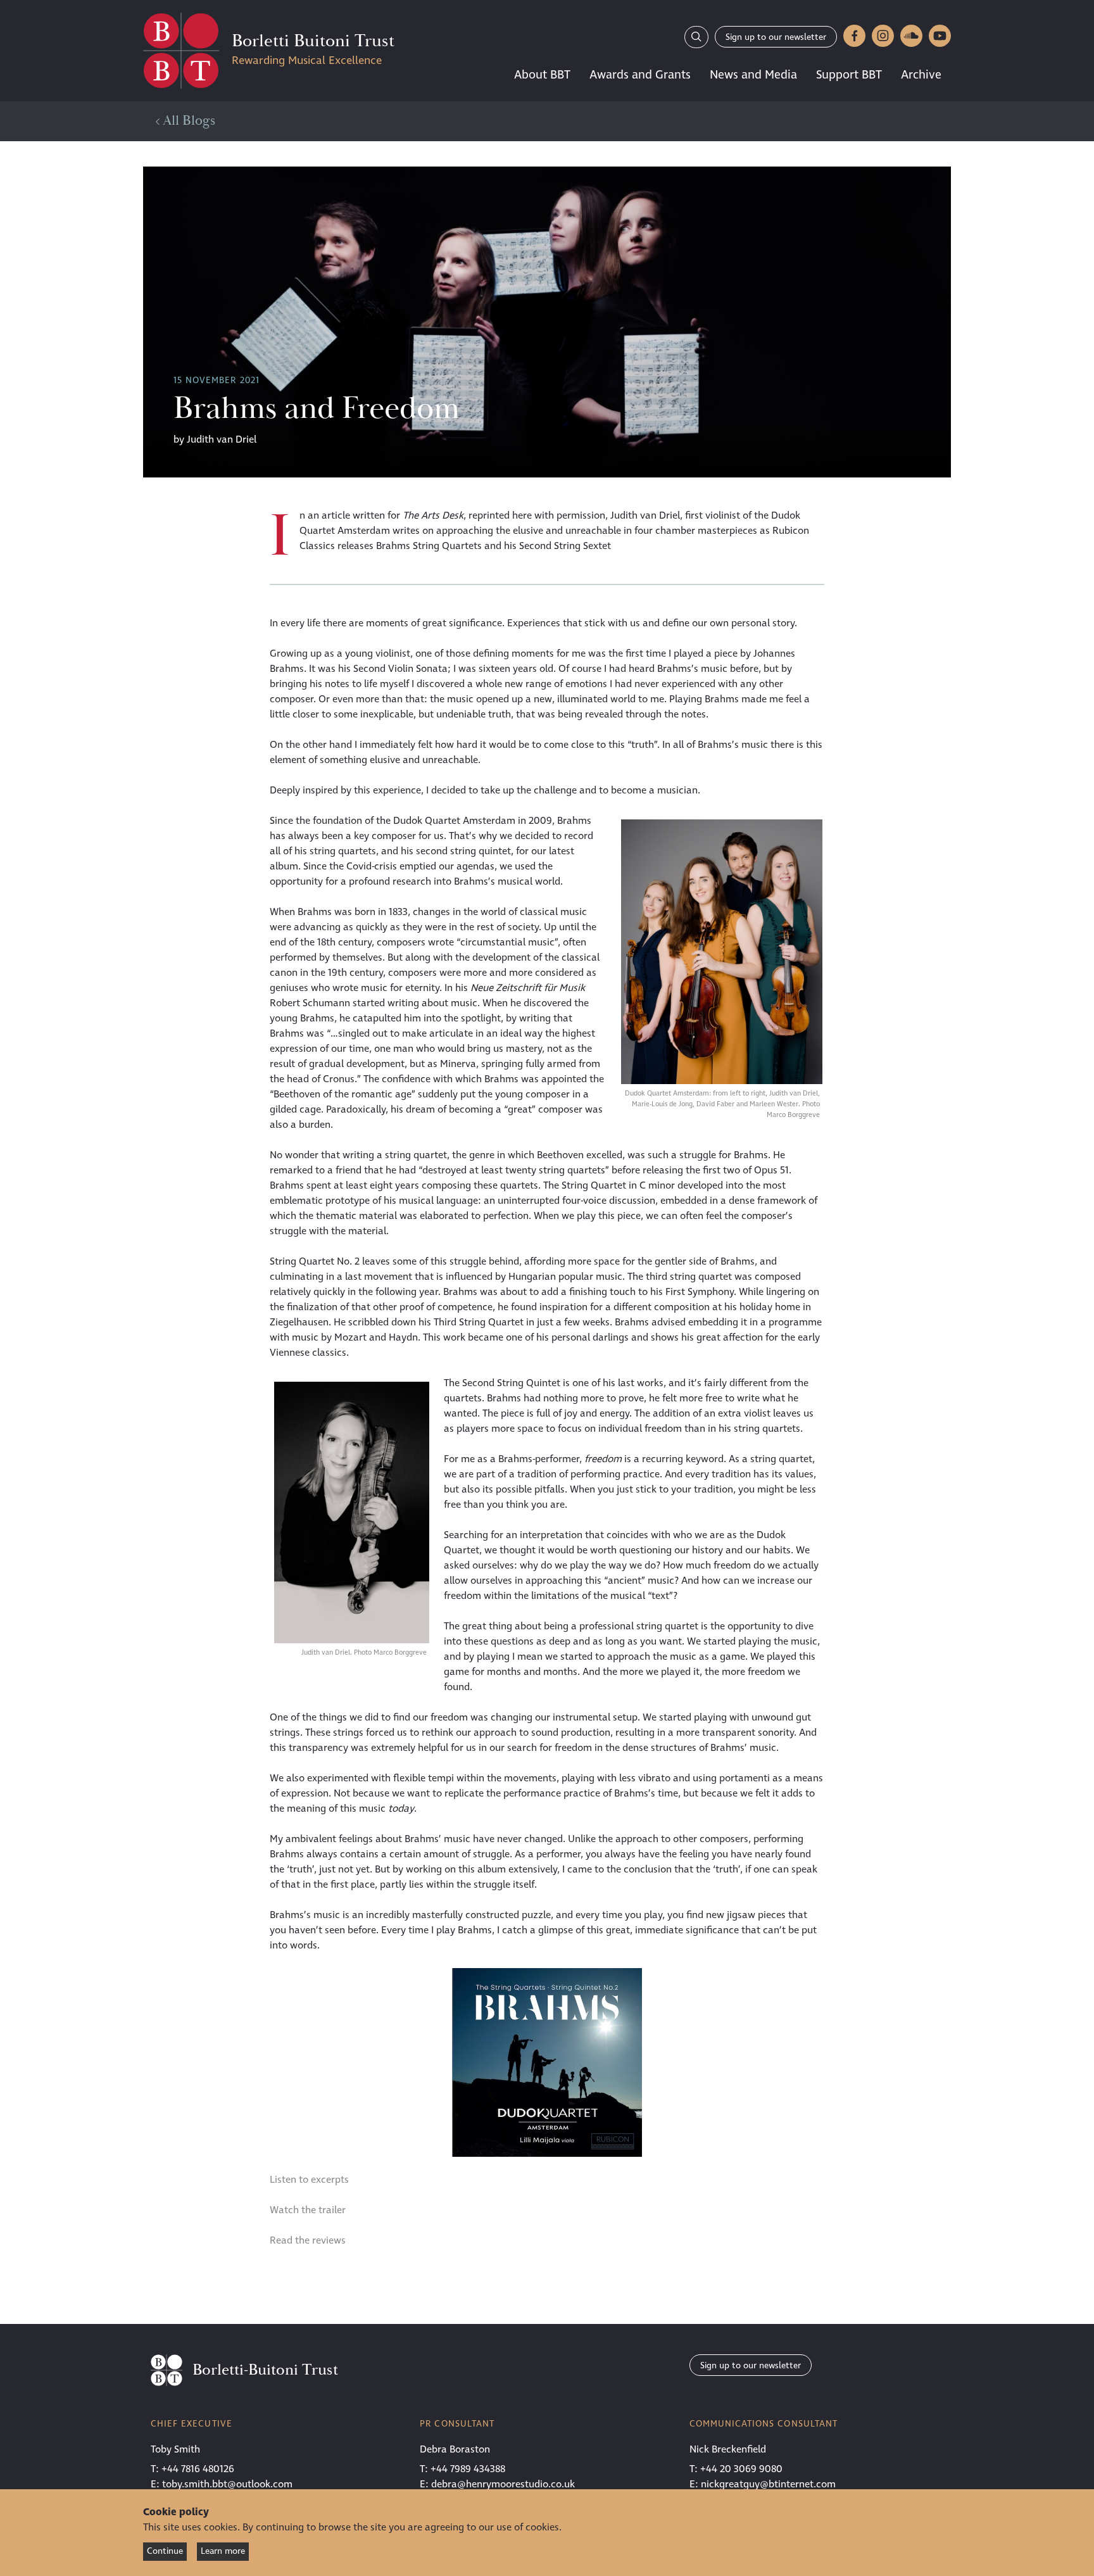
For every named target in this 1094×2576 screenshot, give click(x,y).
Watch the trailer (308, 2210)
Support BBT (849, 75)
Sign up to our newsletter (776, 37)
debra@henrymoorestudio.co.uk (503, 2484)
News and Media (753, 75)
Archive (921, 75)
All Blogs (187, 121)
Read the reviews (308, 2240)
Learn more (223, 2551)
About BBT (542, 75)
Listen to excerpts (309, 2180)
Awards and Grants (640, 75)
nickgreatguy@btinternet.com (768, 2484)
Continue (165, 2551)
